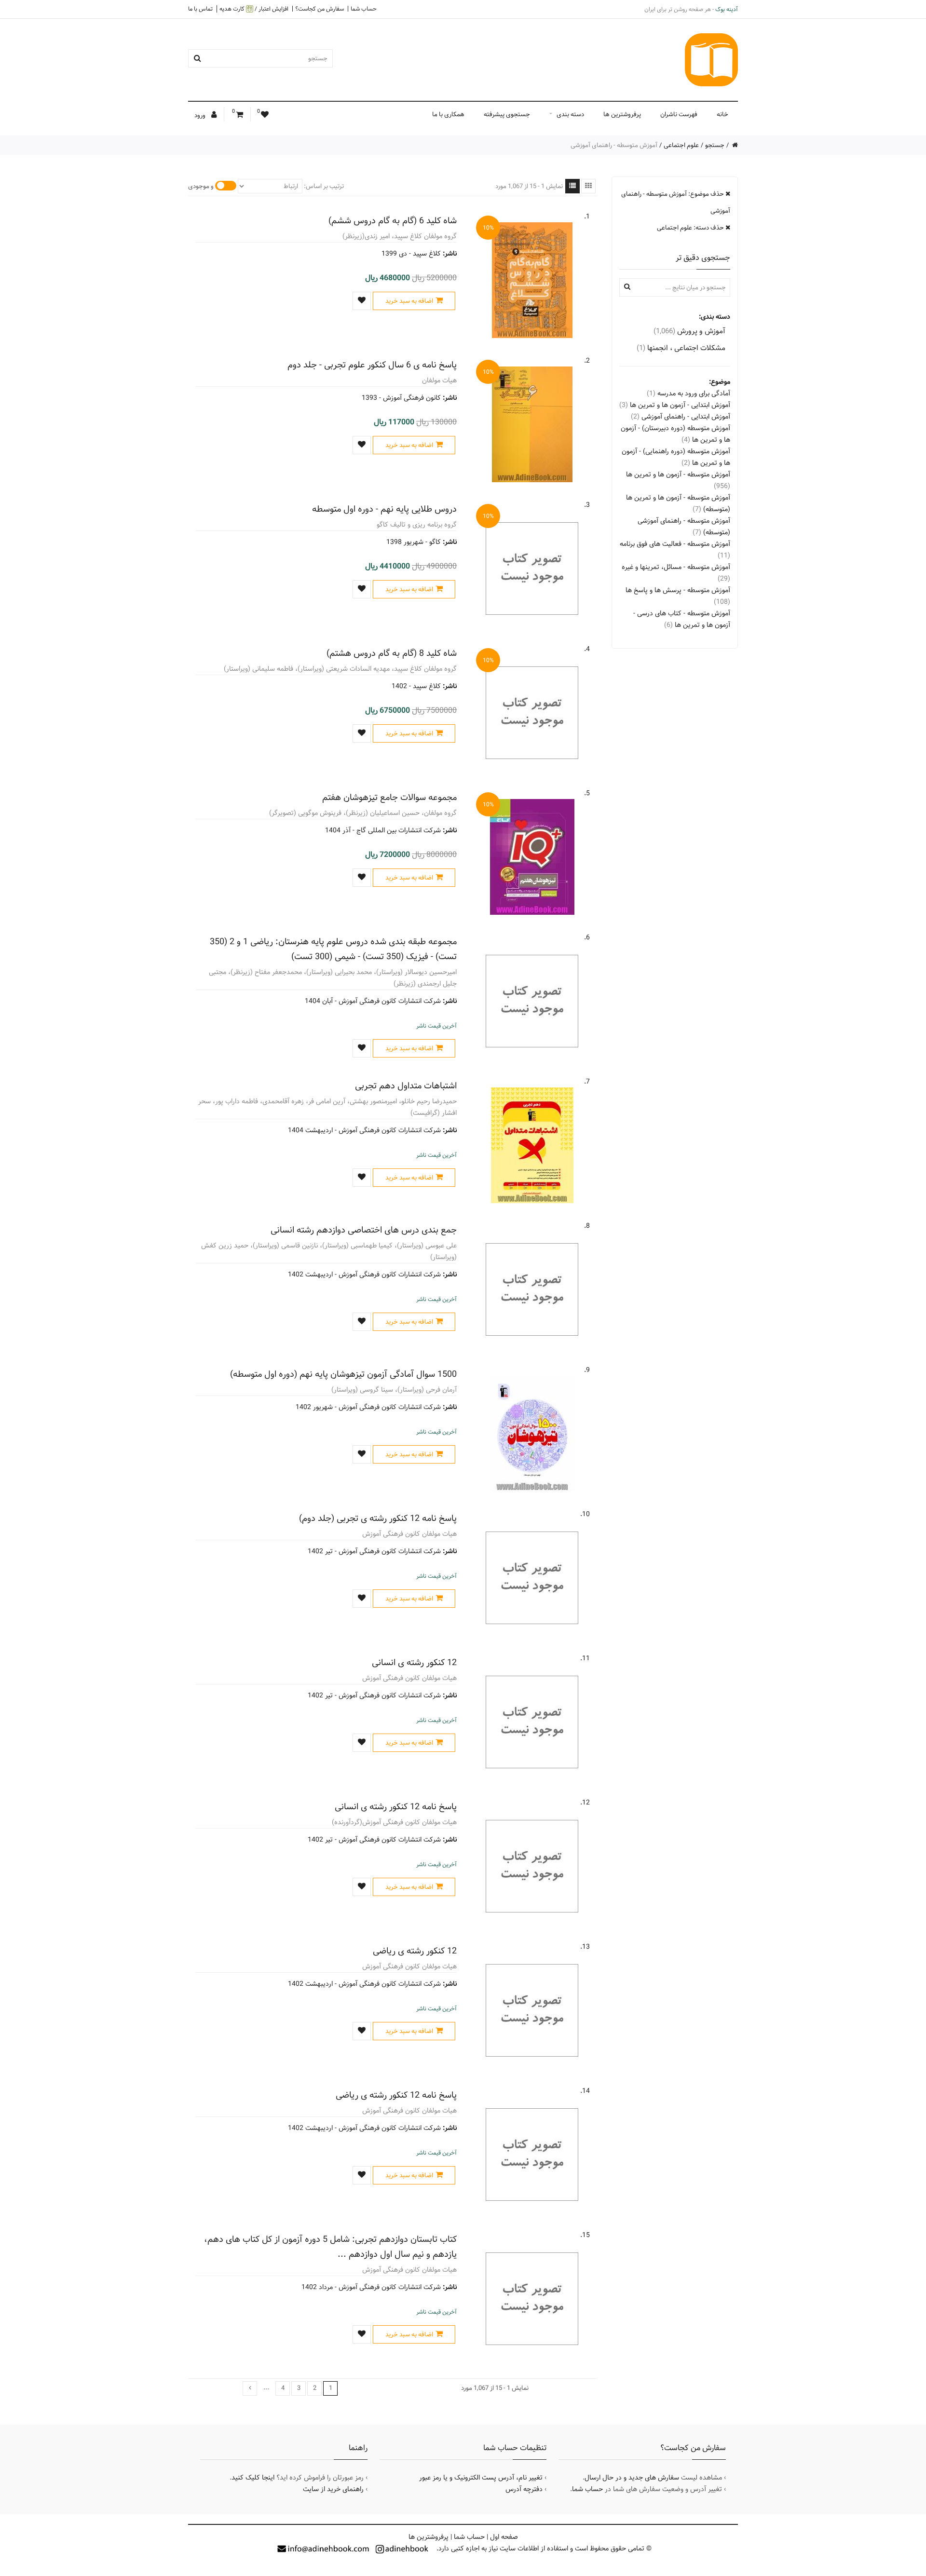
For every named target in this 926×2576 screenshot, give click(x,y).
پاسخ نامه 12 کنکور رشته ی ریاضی (396, 2095)
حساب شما (364, 9)
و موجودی (201, 186)
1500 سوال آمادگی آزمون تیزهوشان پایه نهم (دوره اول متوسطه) (343, 1374)
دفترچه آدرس (524, 2489)
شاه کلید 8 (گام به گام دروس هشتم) (392, 653)
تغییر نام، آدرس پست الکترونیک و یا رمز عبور (481, 2478)
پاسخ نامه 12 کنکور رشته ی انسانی (396, 1807)
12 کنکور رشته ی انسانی (414, 1662)
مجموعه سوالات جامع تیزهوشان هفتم (389, 797)
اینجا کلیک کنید (253, 2478)
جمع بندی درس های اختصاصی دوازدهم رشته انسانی (364, 1230)
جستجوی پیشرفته (507, 114)
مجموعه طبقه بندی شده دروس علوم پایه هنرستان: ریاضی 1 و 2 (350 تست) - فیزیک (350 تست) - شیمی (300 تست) (333, 949)
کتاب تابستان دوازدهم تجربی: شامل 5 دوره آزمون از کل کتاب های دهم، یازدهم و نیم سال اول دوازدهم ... (330, 2247)
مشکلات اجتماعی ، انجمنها (681, 348)
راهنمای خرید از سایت (333, 2489)
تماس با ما (200, 9)
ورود (201, 115)
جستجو (715, 145)
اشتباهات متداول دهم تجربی (406, 1086)
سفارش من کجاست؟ (320, 9)
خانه (722, 114)
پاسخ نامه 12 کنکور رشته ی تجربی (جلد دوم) (378, 1518)
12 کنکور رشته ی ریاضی (415, 1951)
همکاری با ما (448, 114)
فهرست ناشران (679, 114)
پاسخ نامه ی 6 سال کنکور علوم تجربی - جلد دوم (372, 365)
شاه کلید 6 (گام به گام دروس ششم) (393, 221)
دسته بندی (570, 114)
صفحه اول (504, 2537)
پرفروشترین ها (622, 114)
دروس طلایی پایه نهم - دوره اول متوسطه (384, 509)
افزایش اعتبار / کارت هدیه (254, 9)
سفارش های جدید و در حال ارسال (632, 2478)
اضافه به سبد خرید (409, 301)
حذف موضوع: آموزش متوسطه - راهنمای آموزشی (676, 202)
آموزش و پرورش (689, 331)
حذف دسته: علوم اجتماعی (691, 228)
